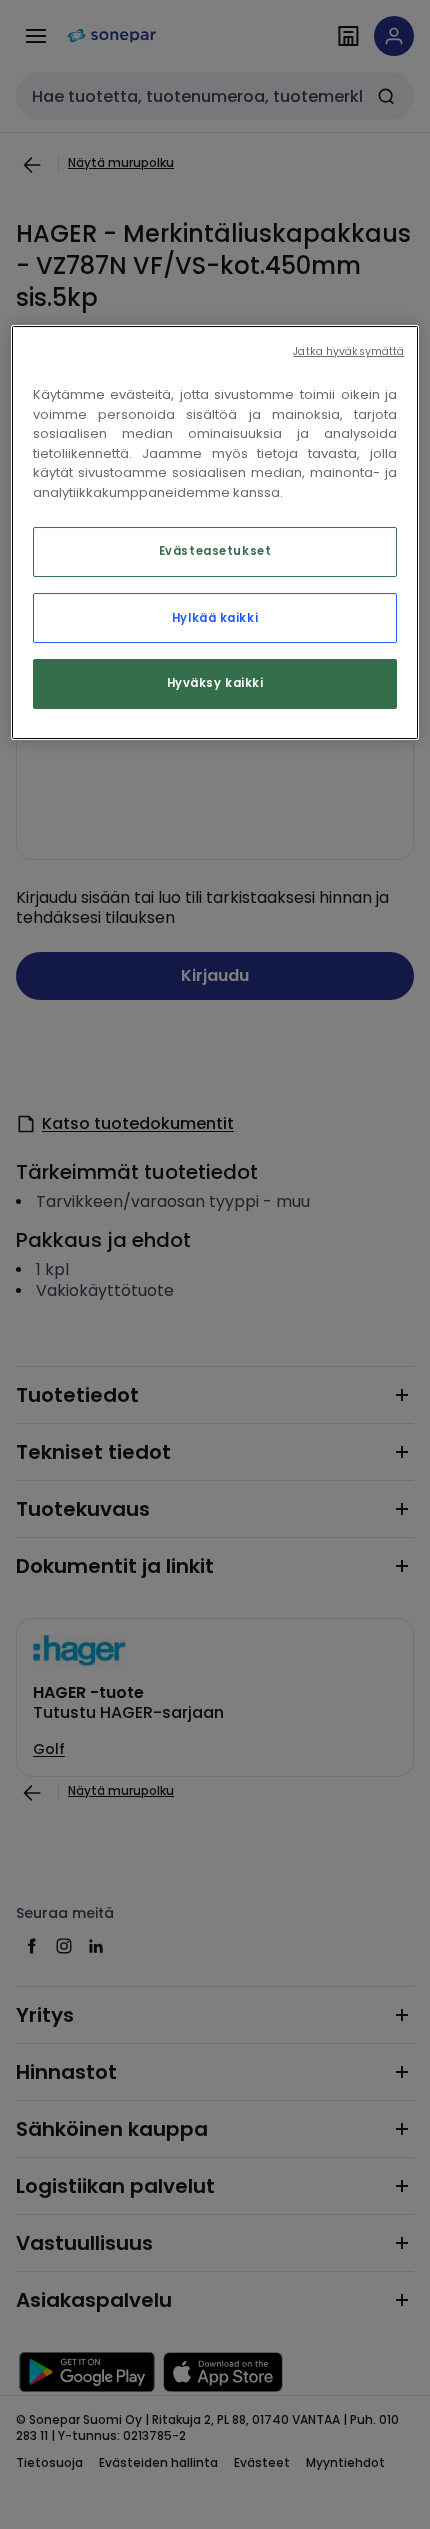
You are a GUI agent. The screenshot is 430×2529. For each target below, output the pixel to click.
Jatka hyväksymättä (348, 351)
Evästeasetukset (215, 552)
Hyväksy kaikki (215, 684)
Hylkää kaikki (215, 618)
